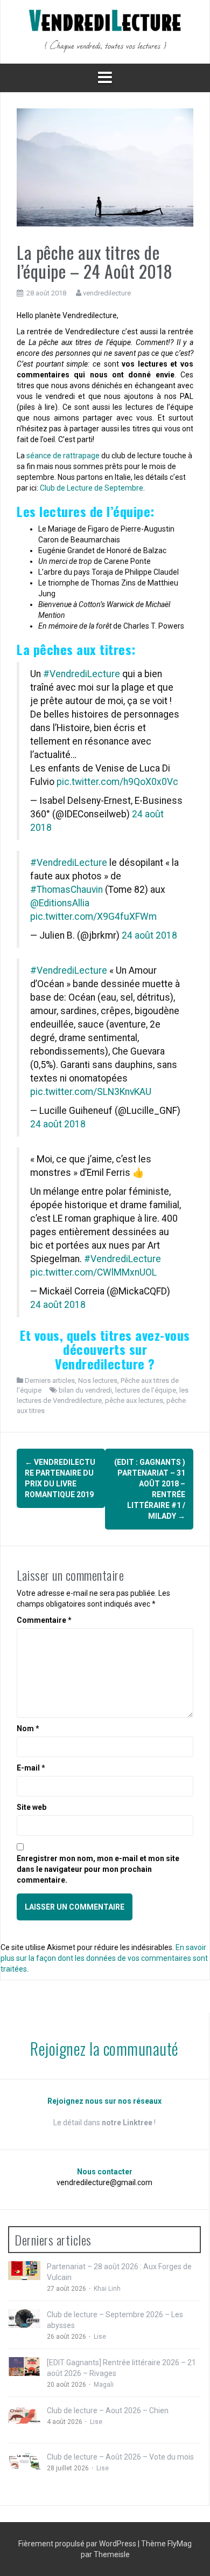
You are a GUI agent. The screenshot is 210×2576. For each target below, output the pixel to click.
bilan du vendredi (85, 1390)
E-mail (31, 1768)
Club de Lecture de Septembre (92, 488)
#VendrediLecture (82, 674)
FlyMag (180, 2544)
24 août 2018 (149, 935)
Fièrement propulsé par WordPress (78, 2544)
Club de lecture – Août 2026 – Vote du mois (120, 2457)
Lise (100, 2337)
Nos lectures (98, 1380)
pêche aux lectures (134, 1400)
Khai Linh (107, 2289)
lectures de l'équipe (146, 1390)
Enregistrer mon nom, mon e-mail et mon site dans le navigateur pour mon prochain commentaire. (98, 1869)
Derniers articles (50, 1380)
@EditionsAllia (60, 903)
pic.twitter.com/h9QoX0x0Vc (117, 782)
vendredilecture (107, 293)
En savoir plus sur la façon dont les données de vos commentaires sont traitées (104, 1958)
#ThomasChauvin (66, 890)
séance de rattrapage (63, 456)
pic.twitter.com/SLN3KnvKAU (91, 1092)
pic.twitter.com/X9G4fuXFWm (93, 917)
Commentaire (44, 1620)
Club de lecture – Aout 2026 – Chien (108, 2410)
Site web (31, 1807)
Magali (104, 2385)
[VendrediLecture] (105, 31)
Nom (28, 1728)
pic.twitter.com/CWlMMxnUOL (93, 1272)
